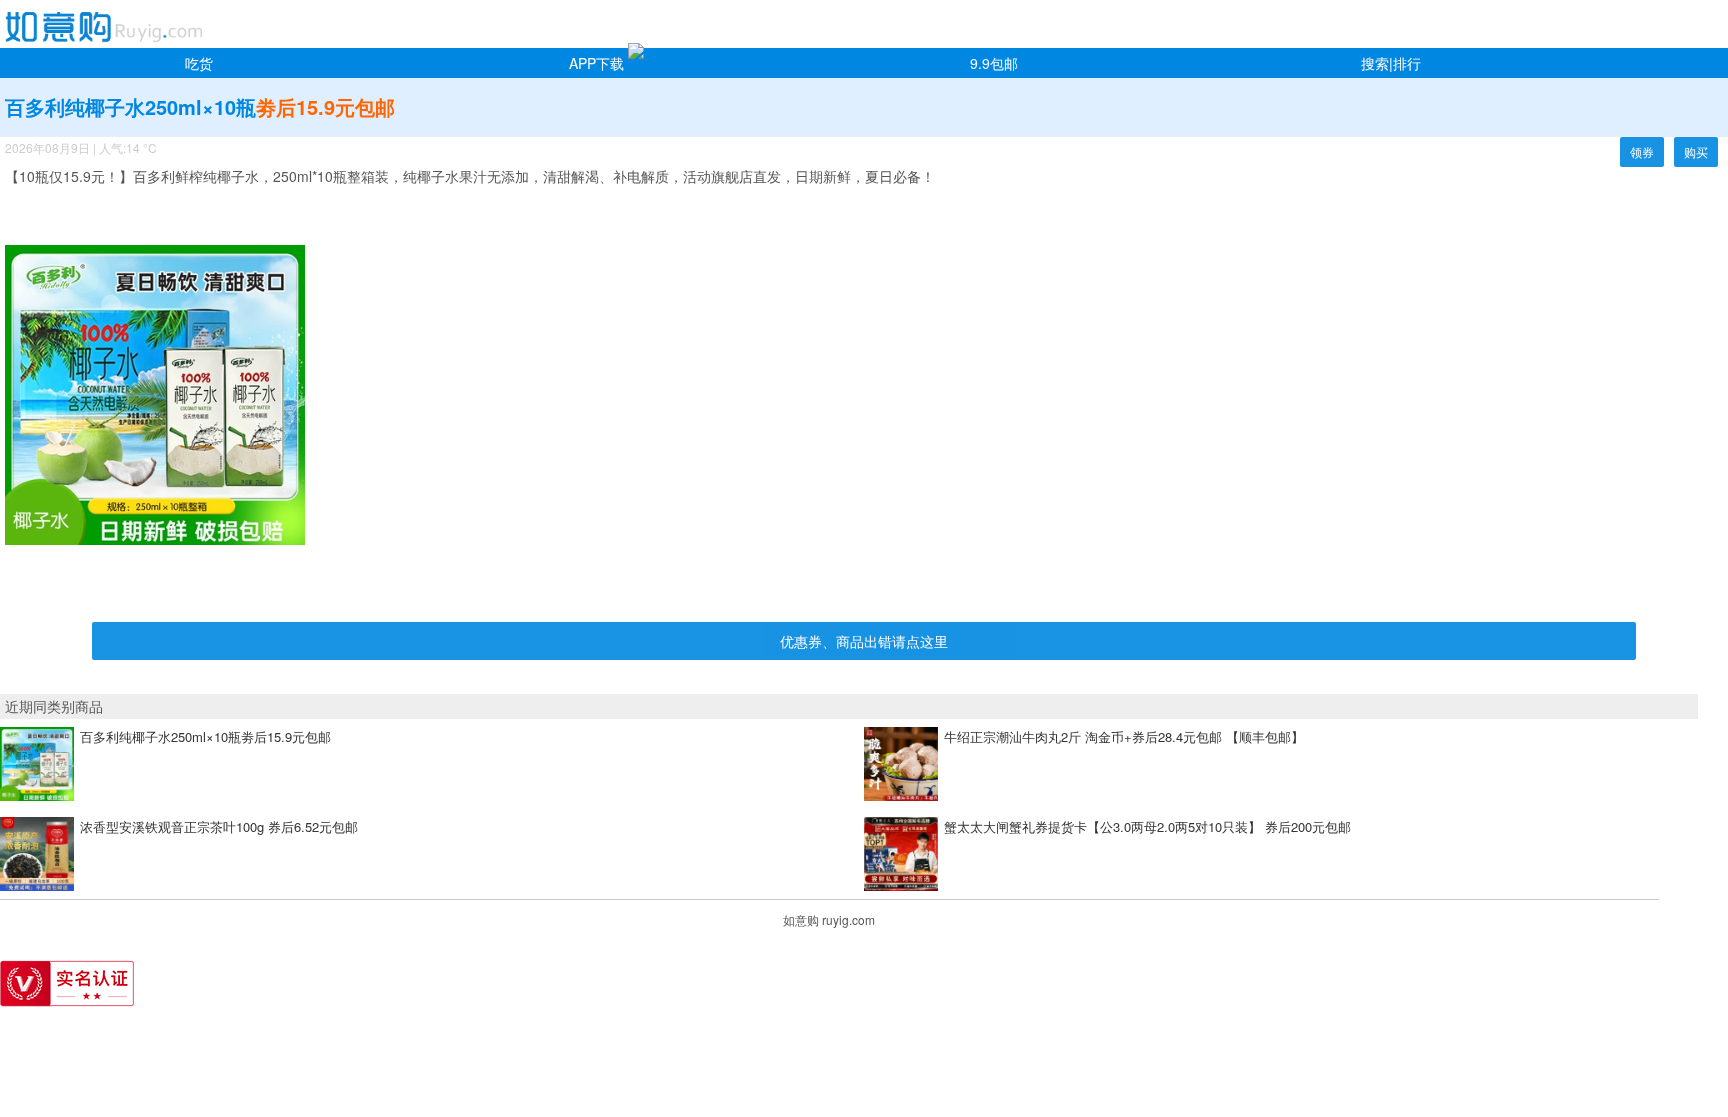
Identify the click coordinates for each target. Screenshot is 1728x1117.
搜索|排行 (1391, 63)
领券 (1642, 151)
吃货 (199, 63)
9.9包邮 (994, 63)
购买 (1696, 151)
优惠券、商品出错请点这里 (864, 641)
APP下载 (596, 63)
